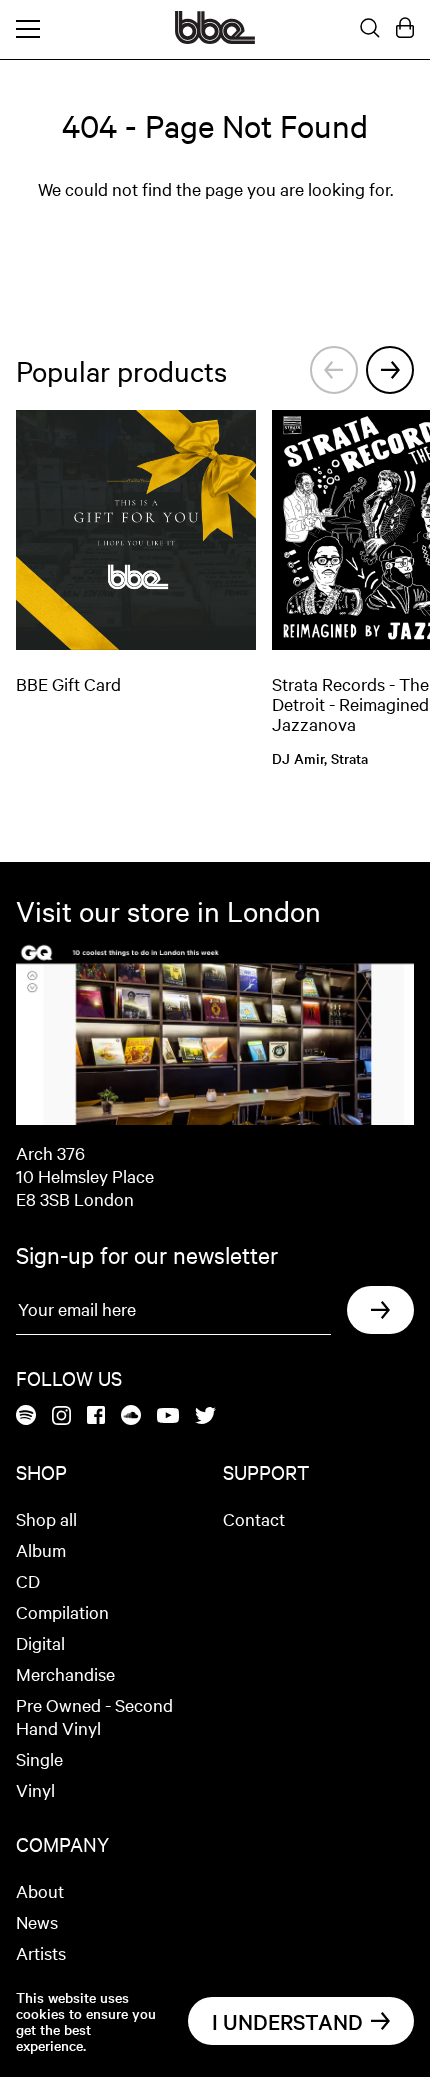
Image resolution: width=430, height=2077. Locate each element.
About (40, 1890)
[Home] (215, 38)
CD (28, 1580)
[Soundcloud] (131, 1416)
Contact (254, 1518)
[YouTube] (168, 1417)
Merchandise (65, 1673)
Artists (41, 1952)
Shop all (46, 1518)
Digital (40, 1642)
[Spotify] (26, 1416)
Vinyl (35, 1789)
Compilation (62, 1611)
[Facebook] (96, 1416)
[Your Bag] (405, 29)
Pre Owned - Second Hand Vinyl (94, 1716)
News (37, 1921)
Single (39, 1758)
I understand (287, 2021)
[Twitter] (205, 1417)
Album (41, 1549)
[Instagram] (61, 1417)
